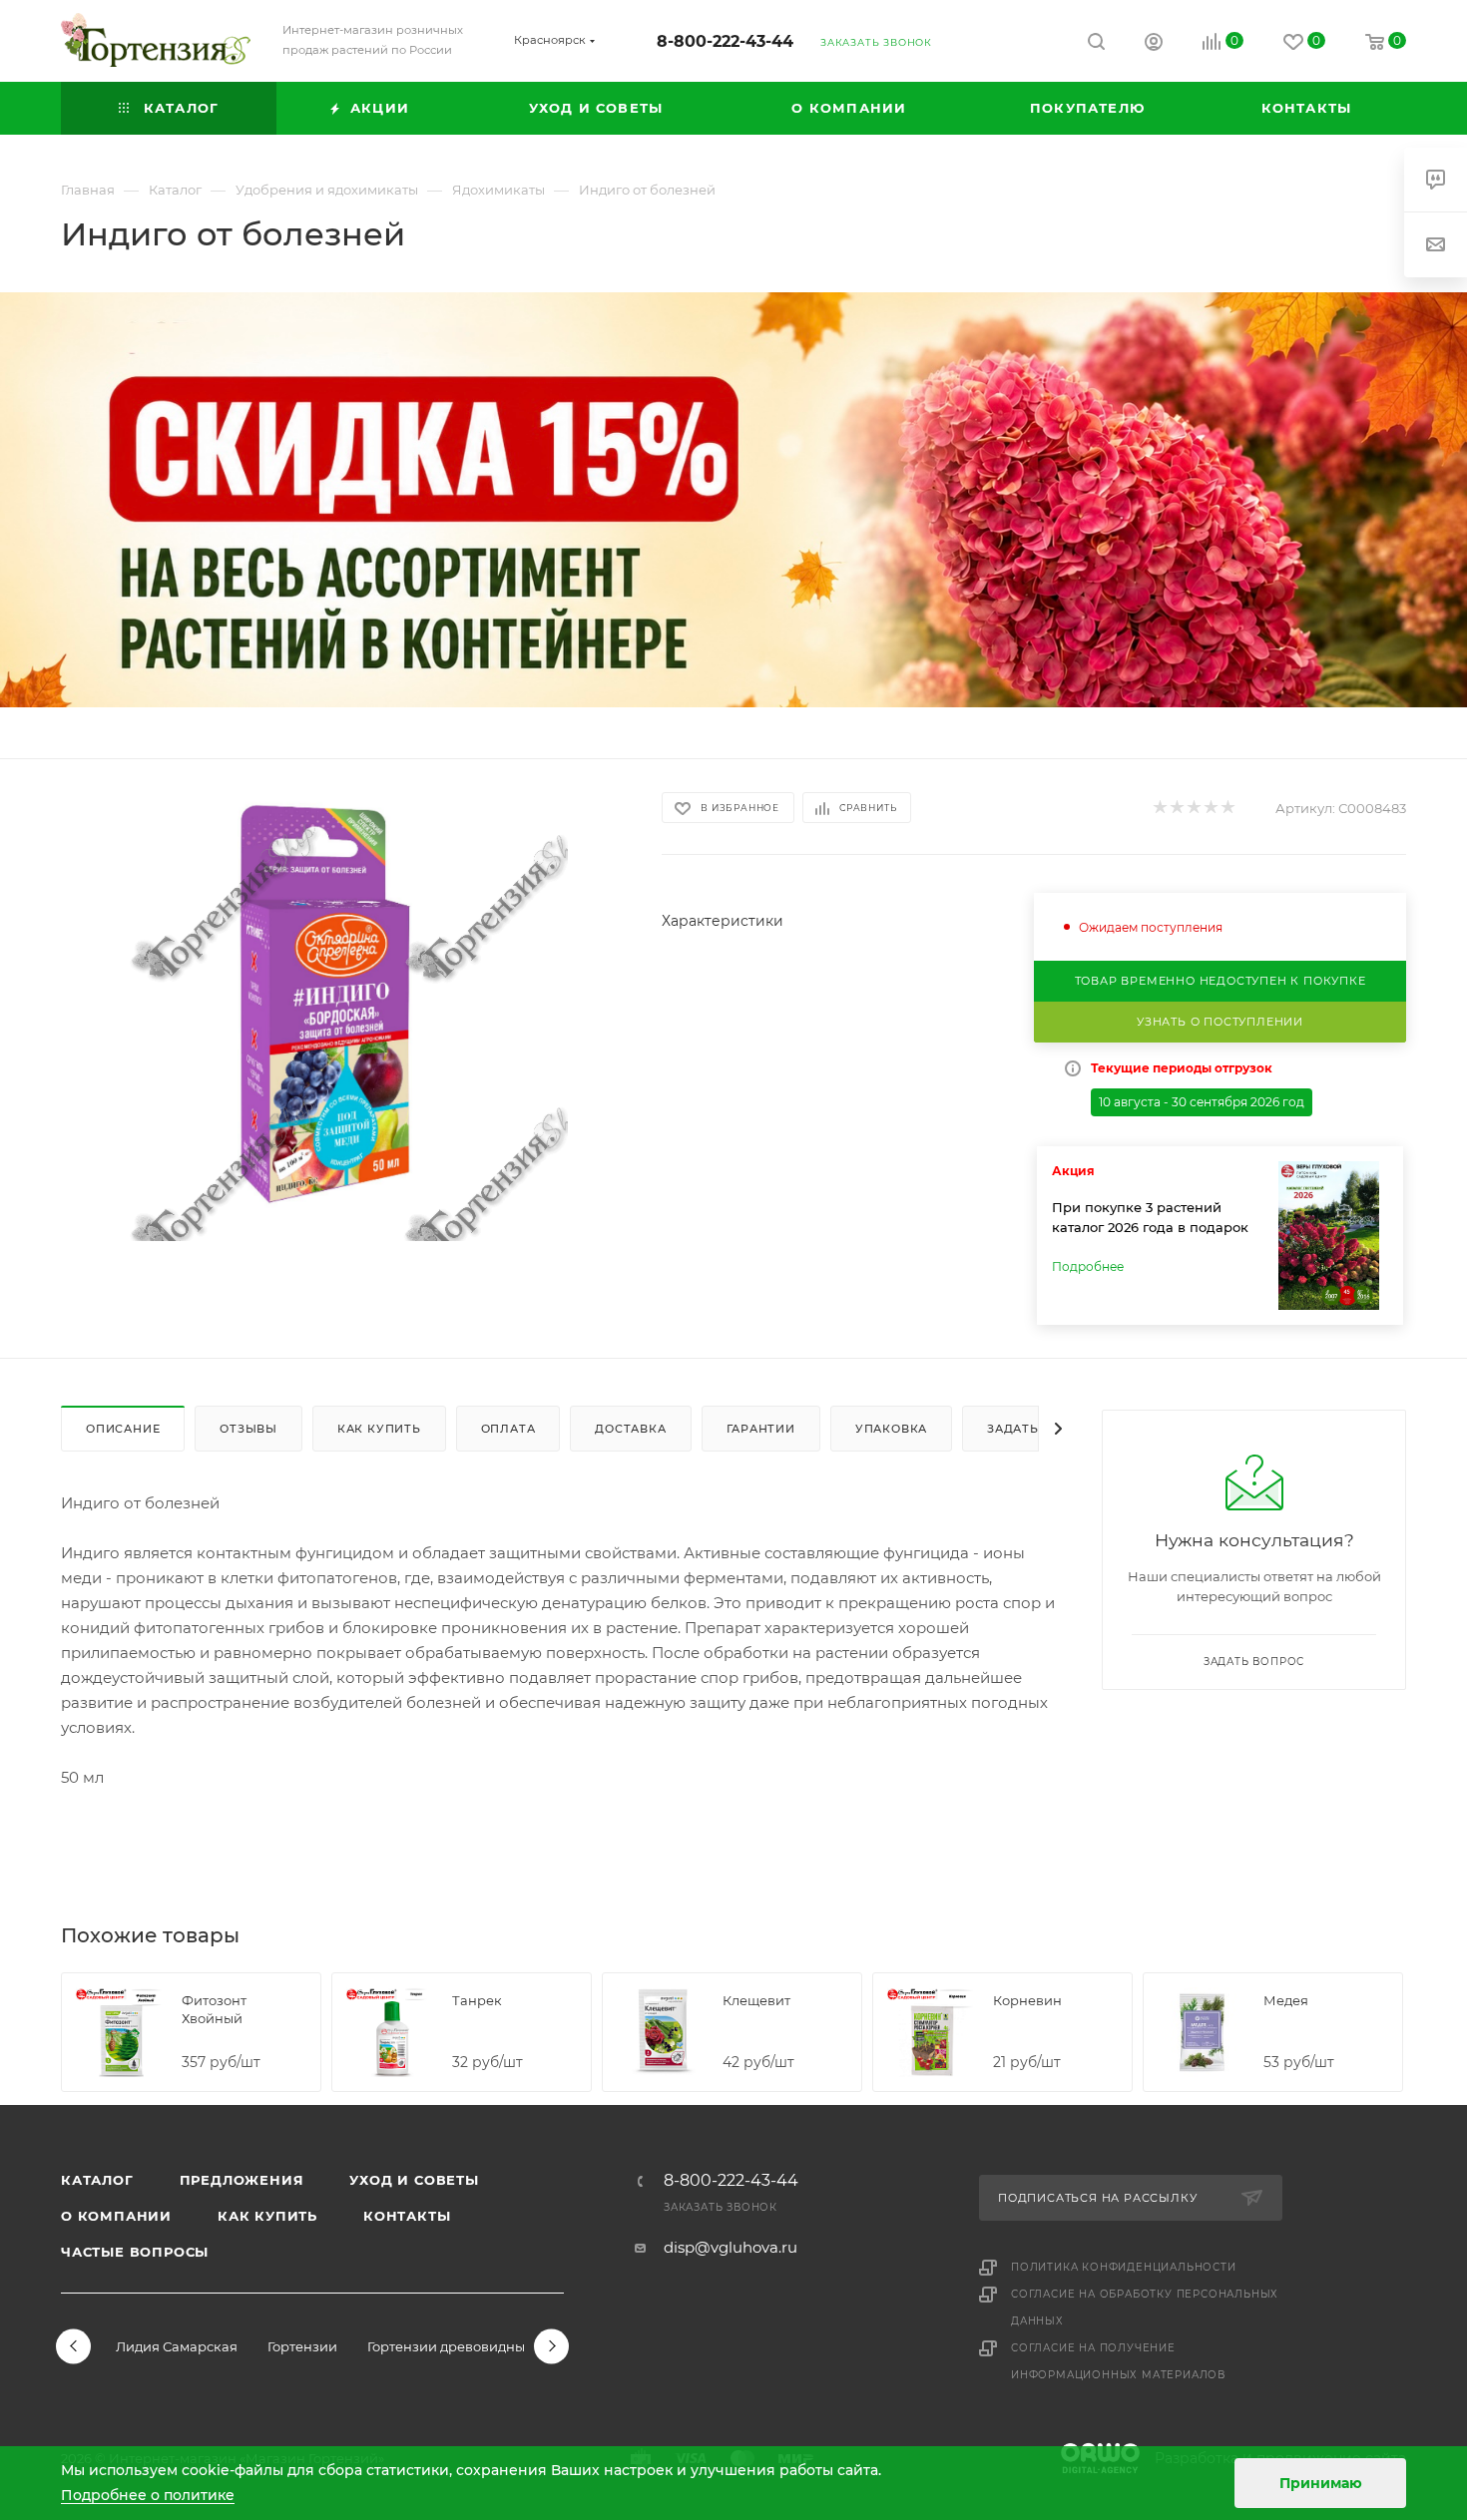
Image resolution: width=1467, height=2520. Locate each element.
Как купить (267, 2216)
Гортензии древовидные (450, 2346)
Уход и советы (414, 2180)
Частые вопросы (135, 2252)
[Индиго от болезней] (343, 1017)
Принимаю (1321, 2483)
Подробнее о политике (148, 2495)
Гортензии (302, 2346)
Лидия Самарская (177, 2346)
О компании (116, 2216)
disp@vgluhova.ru (731, 2247)
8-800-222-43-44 (725, 41)
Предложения (242, 2180)
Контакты (407, 2216)
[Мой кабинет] (1154, 44)
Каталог (97, 2180)
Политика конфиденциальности (1124, 2267)
